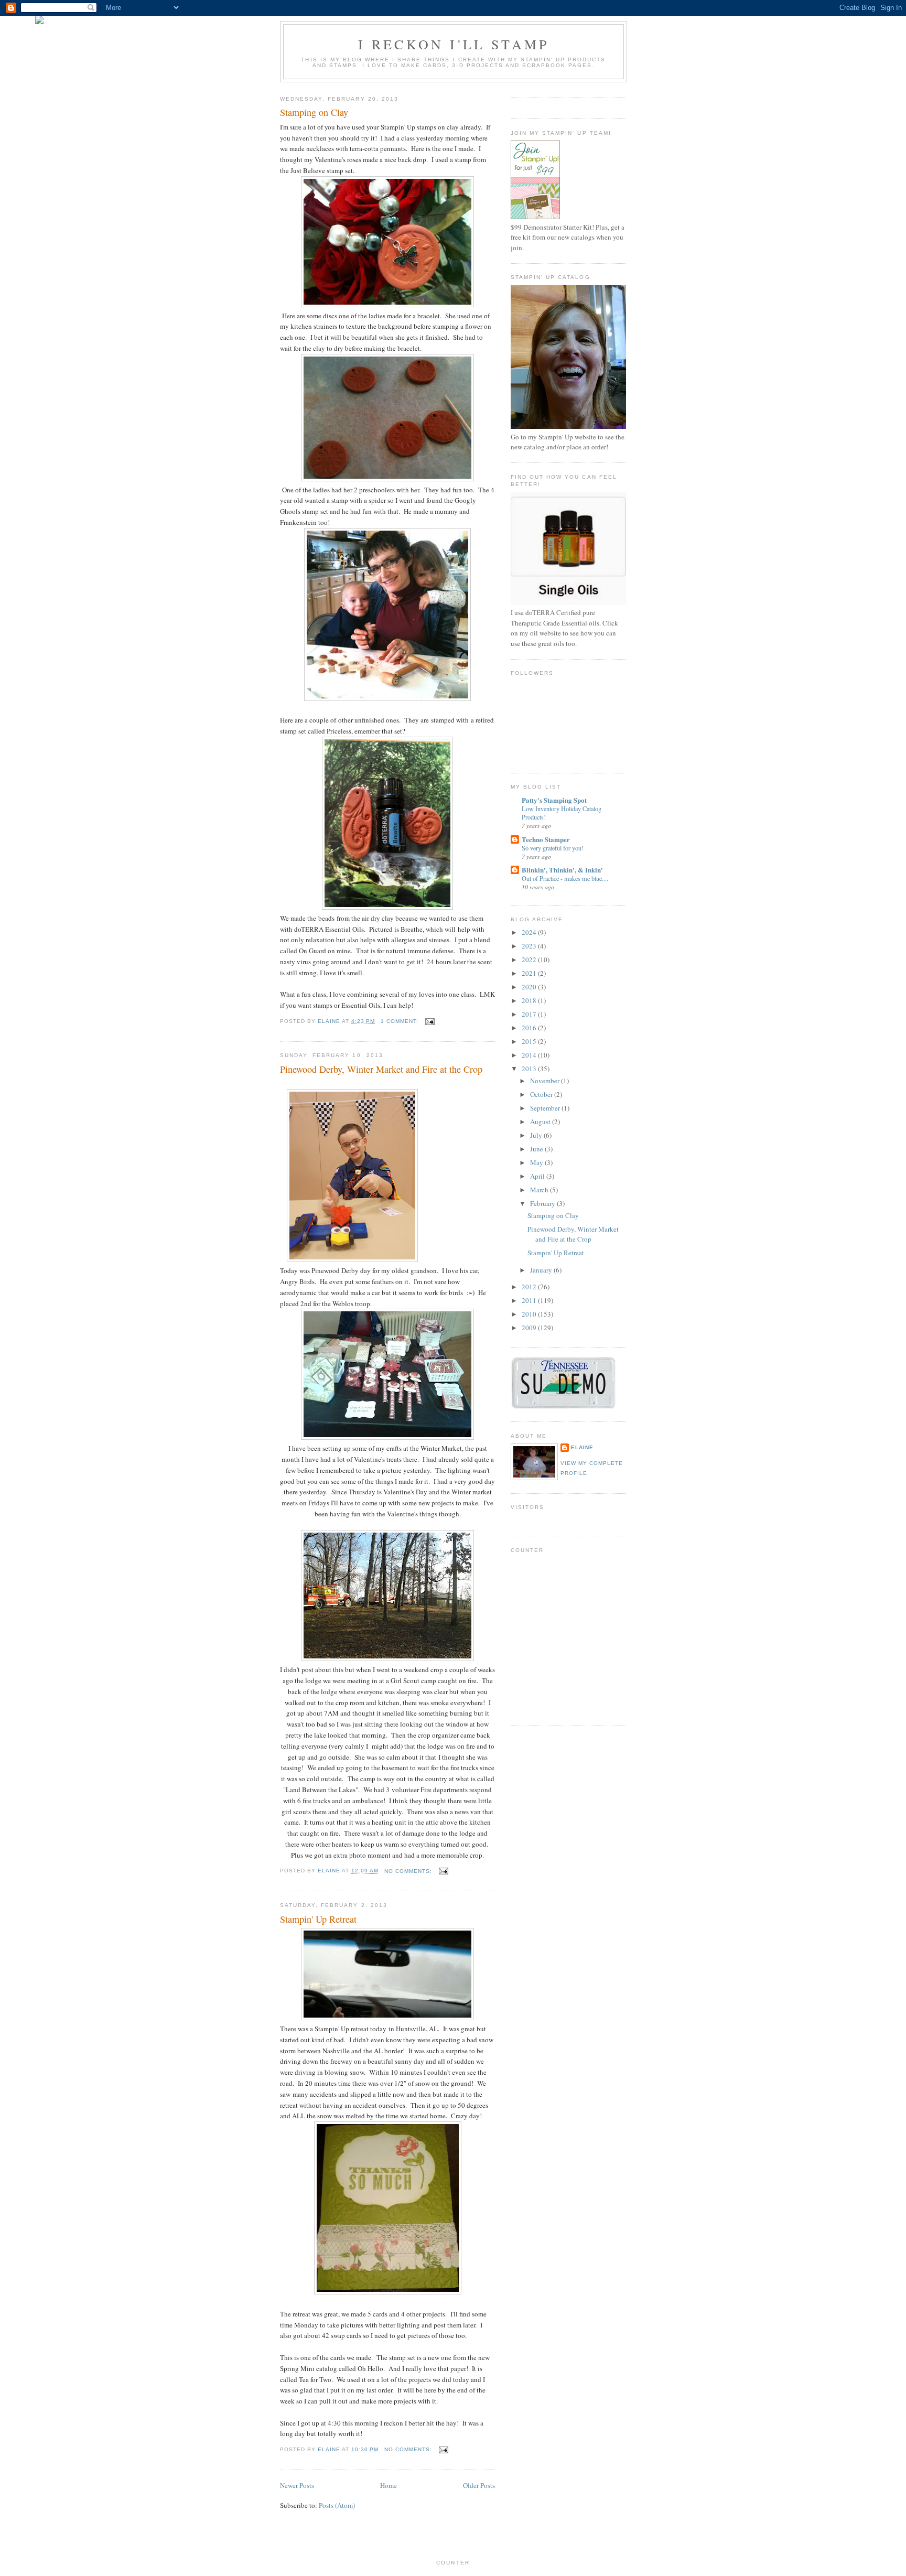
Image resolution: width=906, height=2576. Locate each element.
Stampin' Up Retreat (318, 1919)
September (546, 1108)
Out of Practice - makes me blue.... (565, 878)
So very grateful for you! (553, 848)
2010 (530, 1314)
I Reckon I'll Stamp (454, 44)
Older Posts (479, 2485)
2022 (530, 960)
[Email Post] (430, 1021)
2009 (530, 1328)
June (537, 1149)
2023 (530, 946)
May (537, 1162)
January (542, 1270)
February (543, 1203)
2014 (530, 1055)
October (542, 1094)
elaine (582, 1447)
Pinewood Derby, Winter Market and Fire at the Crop (381, 1069)
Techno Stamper (546, 839)
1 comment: (401, 1021)
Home (389, 2485)
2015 (530, 1041)
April (538, 1176)
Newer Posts (297, 2485)
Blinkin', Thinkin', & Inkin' (562, 870)
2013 (530, 1069)
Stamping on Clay (314, 112)
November (546, 1081)
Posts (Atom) (337, 2505)
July (537, 1135)
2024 (530, 932)
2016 (530, 1028)
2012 (530, 1287)
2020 (530, 987)
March (540, 1190)
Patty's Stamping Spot (554, 800)
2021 (530, 973)
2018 (530, 1000)
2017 (530, 1014)
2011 (530, 1300)
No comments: (409, 1871)
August (541, 1122)
